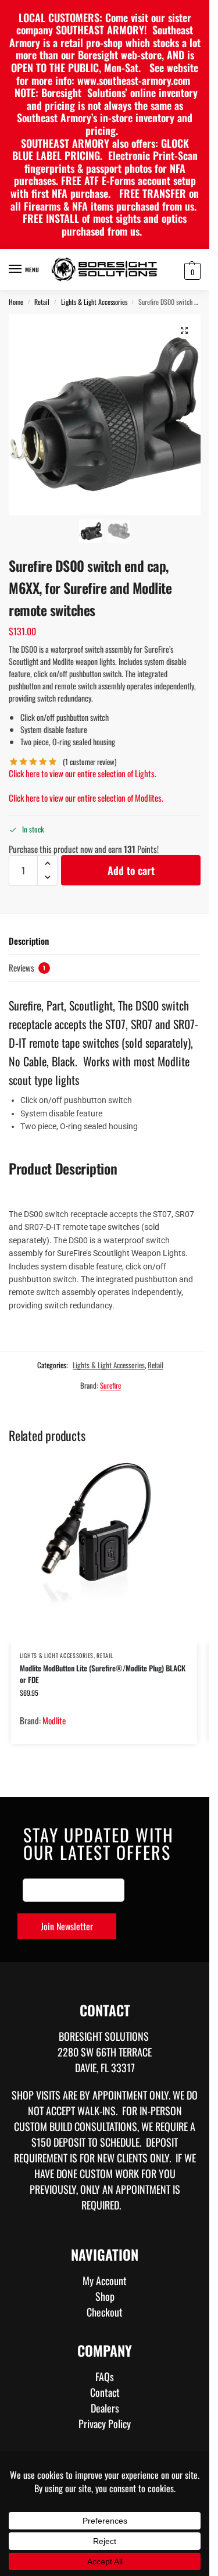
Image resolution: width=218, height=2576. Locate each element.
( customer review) (90, 762)
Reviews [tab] (27, 967)
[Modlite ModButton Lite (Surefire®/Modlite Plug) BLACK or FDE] (104, 1550)
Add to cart (131, 870)
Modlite (54, 1720)
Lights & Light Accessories (94, 302)
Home (16, 302)
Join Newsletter (67, 1926)
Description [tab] (29, 941)
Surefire (110, 1385)
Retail (42, 302)
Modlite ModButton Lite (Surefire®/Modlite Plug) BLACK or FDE (103, 1674)
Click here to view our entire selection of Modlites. (86, 798)
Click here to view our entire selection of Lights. (83, 773)
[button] (191, 271)
